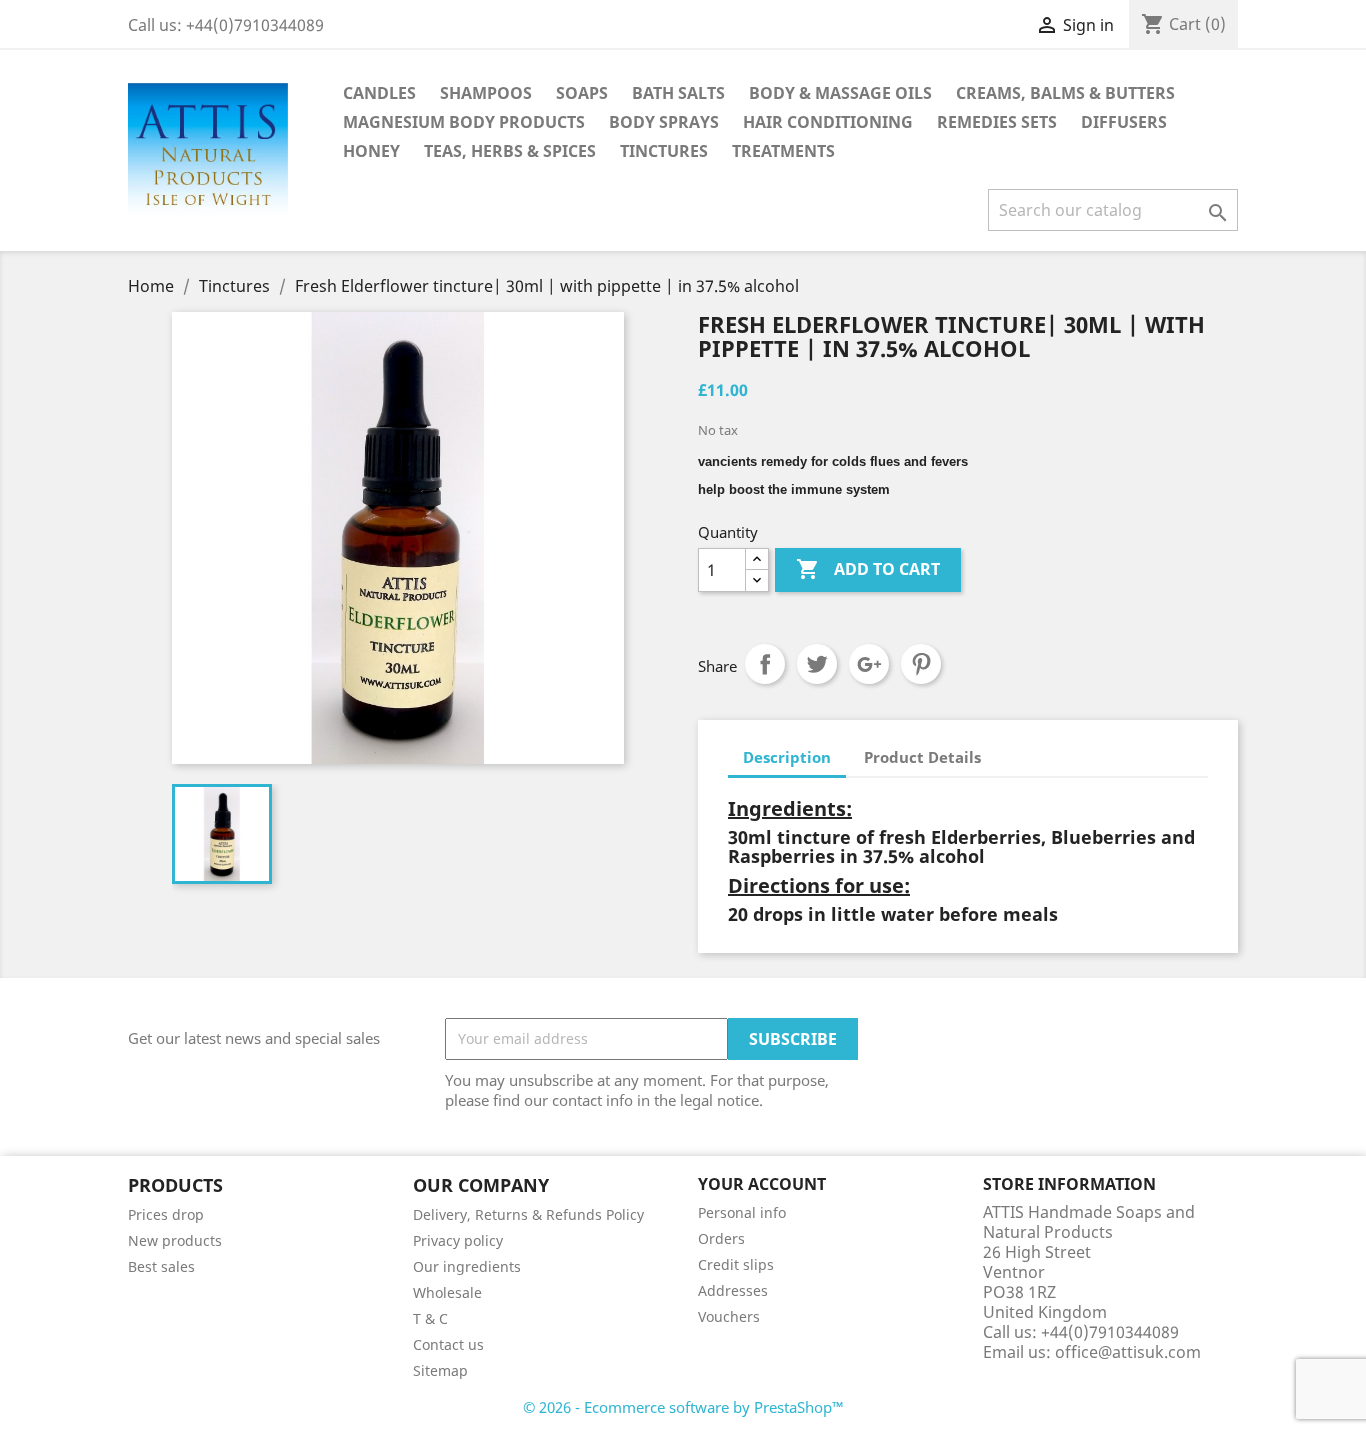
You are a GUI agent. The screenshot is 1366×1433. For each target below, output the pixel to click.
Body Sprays (664, 122)
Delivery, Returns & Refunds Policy (528, 1214)
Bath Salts (678, 93)
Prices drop (166, 1214)
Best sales (161, 1266)
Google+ (869, 664)
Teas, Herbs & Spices (510, 151)
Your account (762, 1184)
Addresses (733, 1290)
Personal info (742, 1212)
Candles (379, 93)
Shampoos (486, 93)
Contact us (448, 1344)
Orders (721, 1238)
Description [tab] (787, 757)
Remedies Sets (997, 122)
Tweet (817, 664)
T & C (430, 1318)
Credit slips (736, 1264)
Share (765, 664)
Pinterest (921, 664)
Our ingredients (467, 1266)
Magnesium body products (464, 122)
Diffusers (1124, 122)
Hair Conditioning (828, 122)
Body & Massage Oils (840, 93)
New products (175, 1240)
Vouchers (729, 1316)
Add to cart (868, 569)
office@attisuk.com (1128, 1352)
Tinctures (664, 151)
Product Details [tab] (922, 757)
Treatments (783, 151)
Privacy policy (458, 1240)
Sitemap (440, 1370)
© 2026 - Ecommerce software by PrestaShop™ (683, 1407)
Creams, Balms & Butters (1065, 93)
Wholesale (447, 1292)
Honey (371, 151)
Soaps (582, 93)
